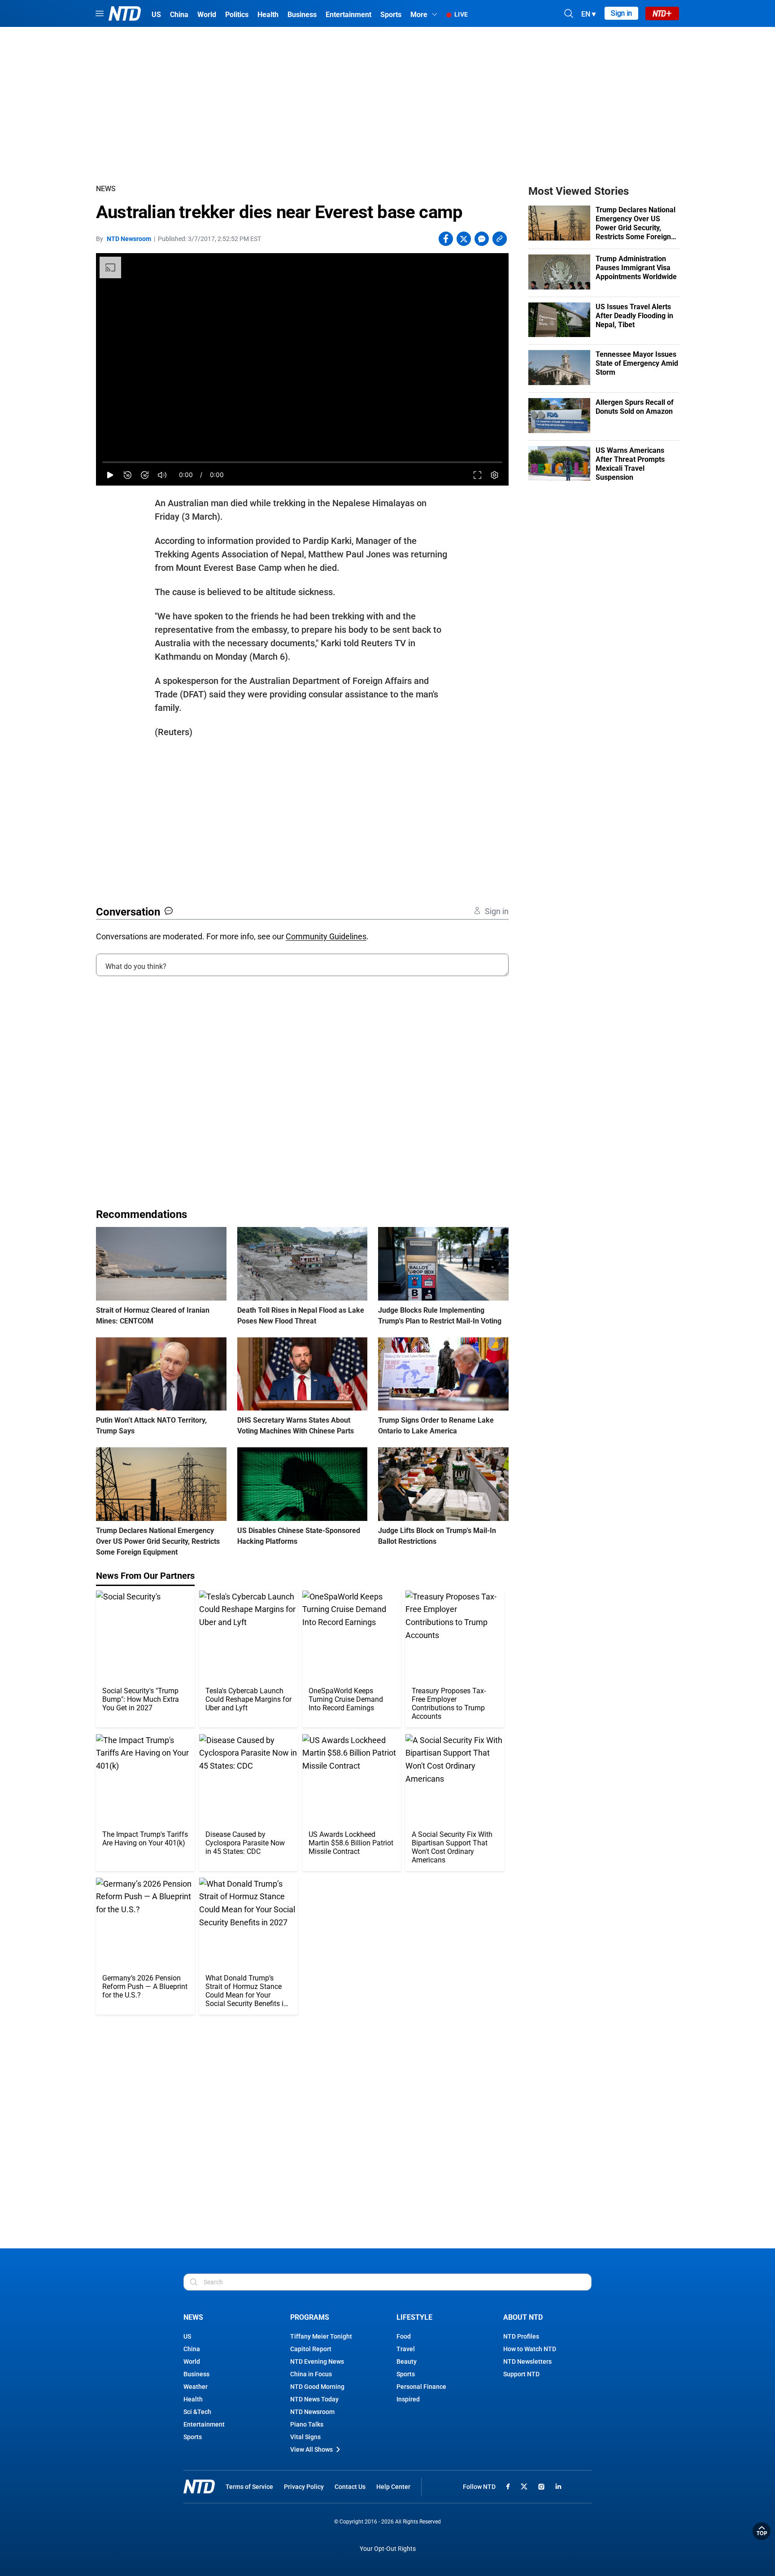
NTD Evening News (317, 2361)
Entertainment (204, 2424)
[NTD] (199, 2486)
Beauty (407, 2361)
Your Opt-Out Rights (388, 2549)
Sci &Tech (197, 2412)
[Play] (110, 475)
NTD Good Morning (317, 2387)
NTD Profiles (521, 2336)
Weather (196, 2387)
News (106, 189)
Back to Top (762, 2531)
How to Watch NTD (530, 2349)
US (187, 2336)
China (192, 2349)
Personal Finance (421, 2387)
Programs (310, 2317)
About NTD (523, 2317)
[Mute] (162, 475)
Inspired (408, 2399)
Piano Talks (307, 2424)
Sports (193, 2437)
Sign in (621, 13)
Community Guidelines (326, 936)
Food (404, 2336)
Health (193, 2399)
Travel (406, 2349)
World (192, 2361)
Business (196, 2374)
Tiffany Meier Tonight (321, 2336)
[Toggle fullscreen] (477, 475)
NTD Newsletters (527, 2361)
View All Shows (311, 2449)
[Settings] (494, 475)
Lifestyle (414, 2317)
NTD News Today (314, 2399)
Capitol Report (311, 2349)
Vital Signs (305, 2437)
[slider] (302, 462)
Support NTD (521, 2374)
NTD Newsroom (129, 239)
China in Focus (311, 2374)
